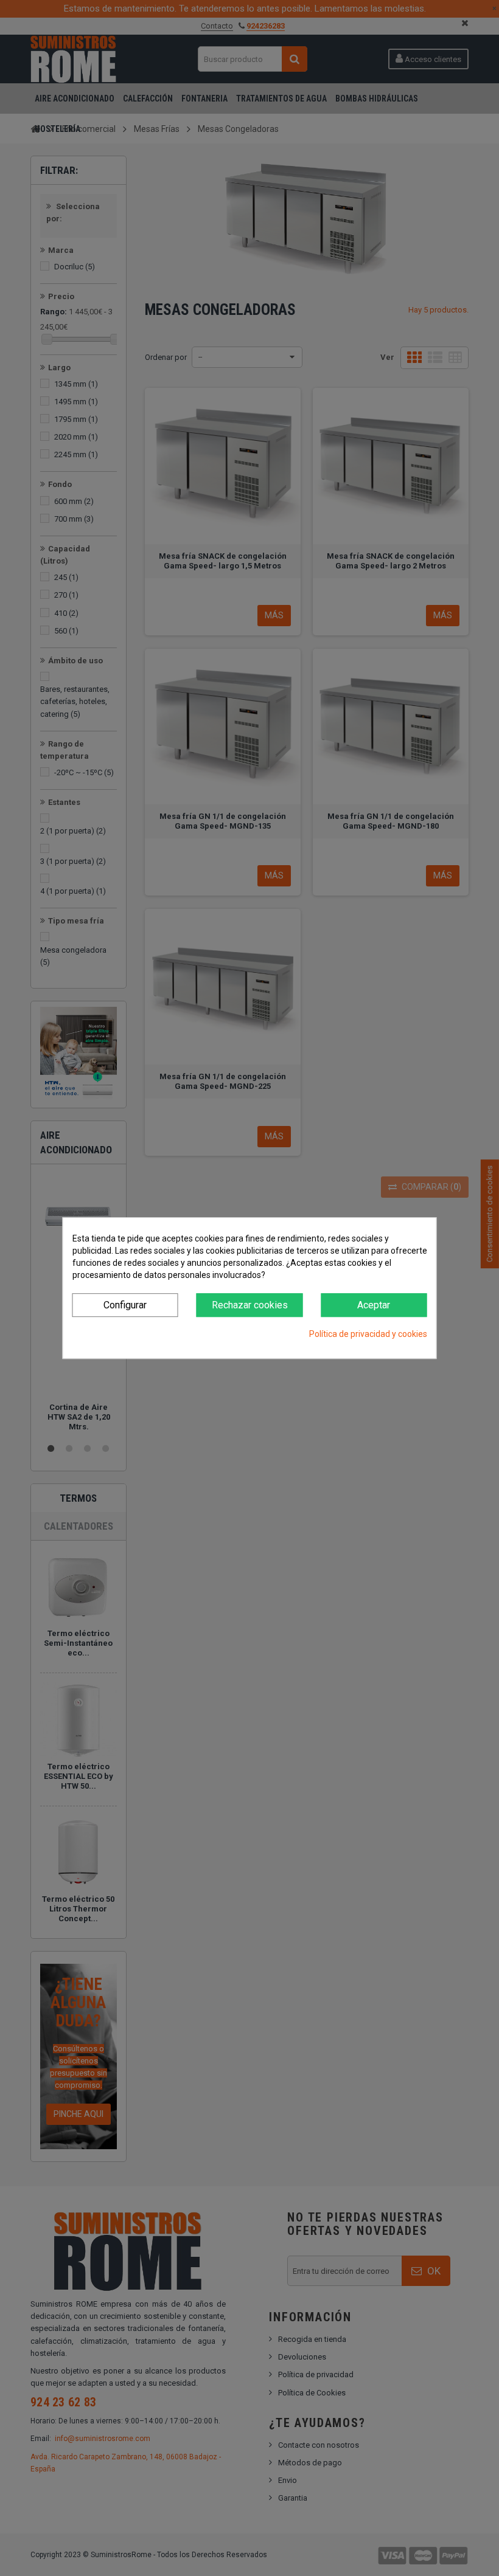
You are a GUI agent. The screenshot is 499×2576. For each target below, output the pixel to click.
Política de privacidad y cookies (368, 1334)
